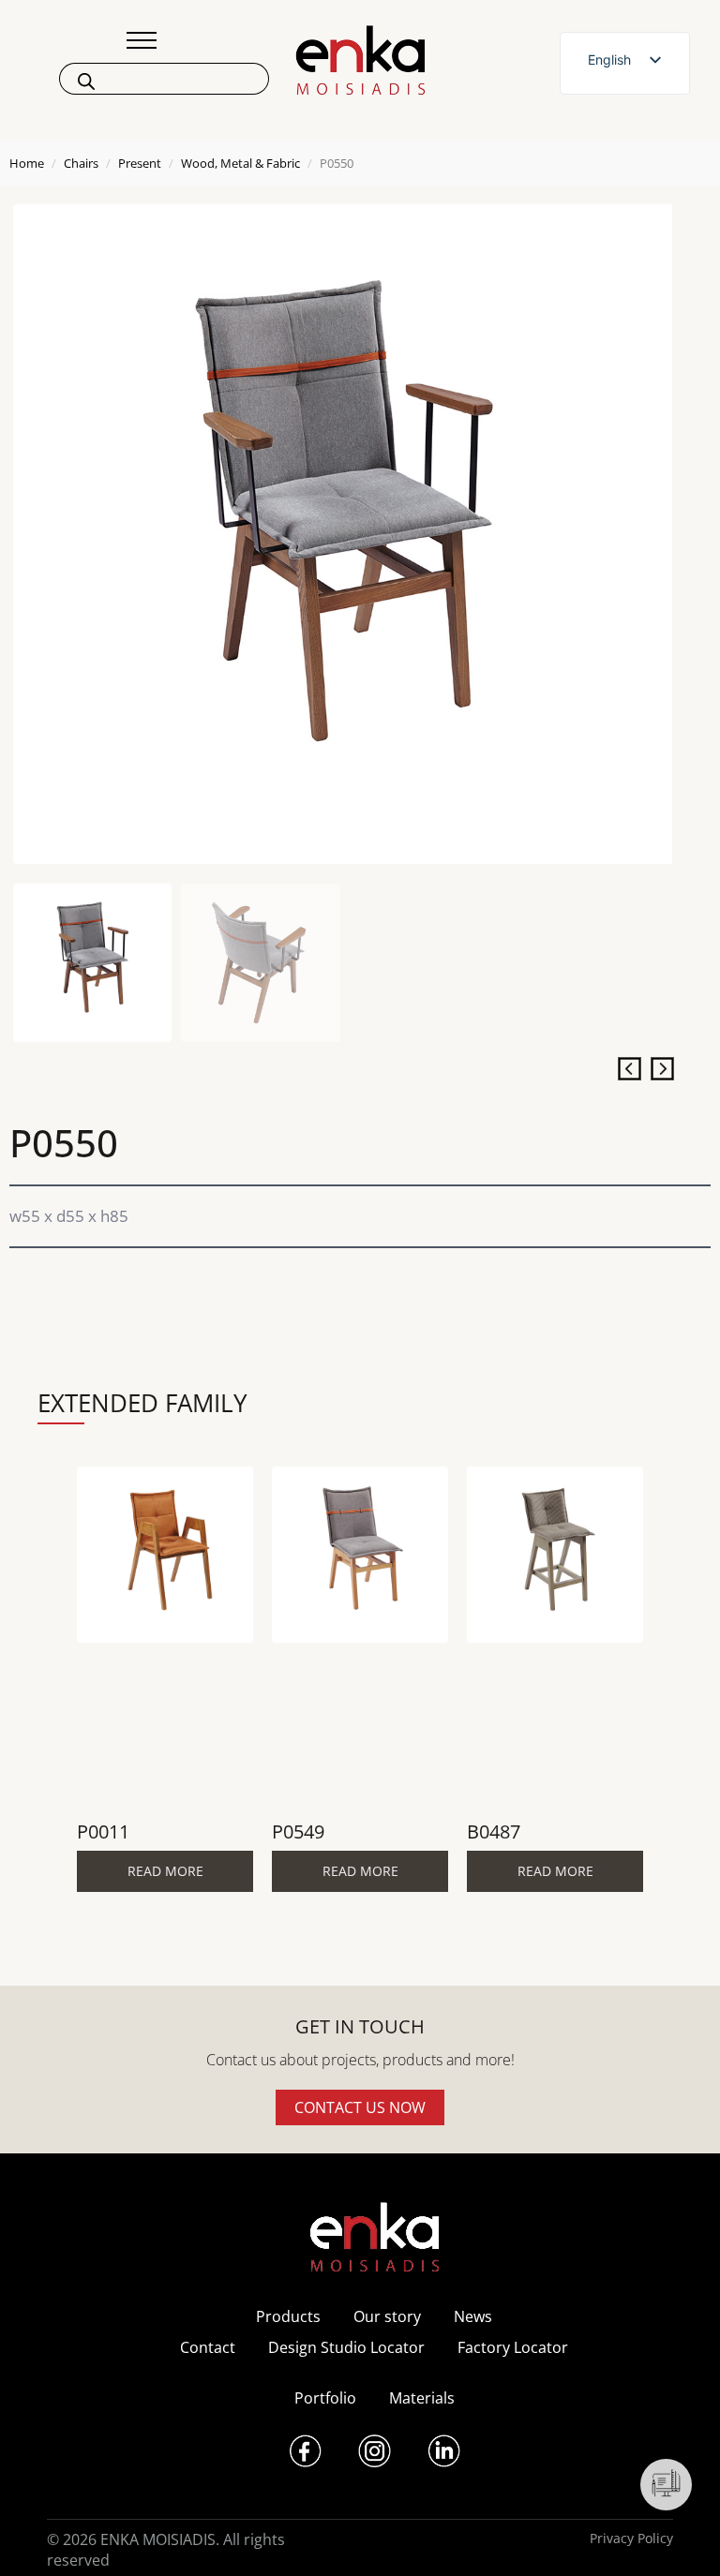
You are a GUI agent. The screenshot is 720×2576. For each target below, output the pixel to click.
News (473, 2316)
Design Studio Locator (346, 2347)
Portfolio (325, 2398)
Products (288, 2316)
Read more (165, 1871)
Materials (422, 2398)
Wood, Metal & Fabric (240, 163)
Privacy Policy (631, 2538)
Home (27, 163)
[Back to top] (680, 2536)
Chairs (81, 163)
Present (140, 163)
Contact (208, 2347)
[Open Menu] (142, 40)
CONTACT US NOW (360, 2107)
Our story (387, 2316)
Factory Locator (513, 2347)
